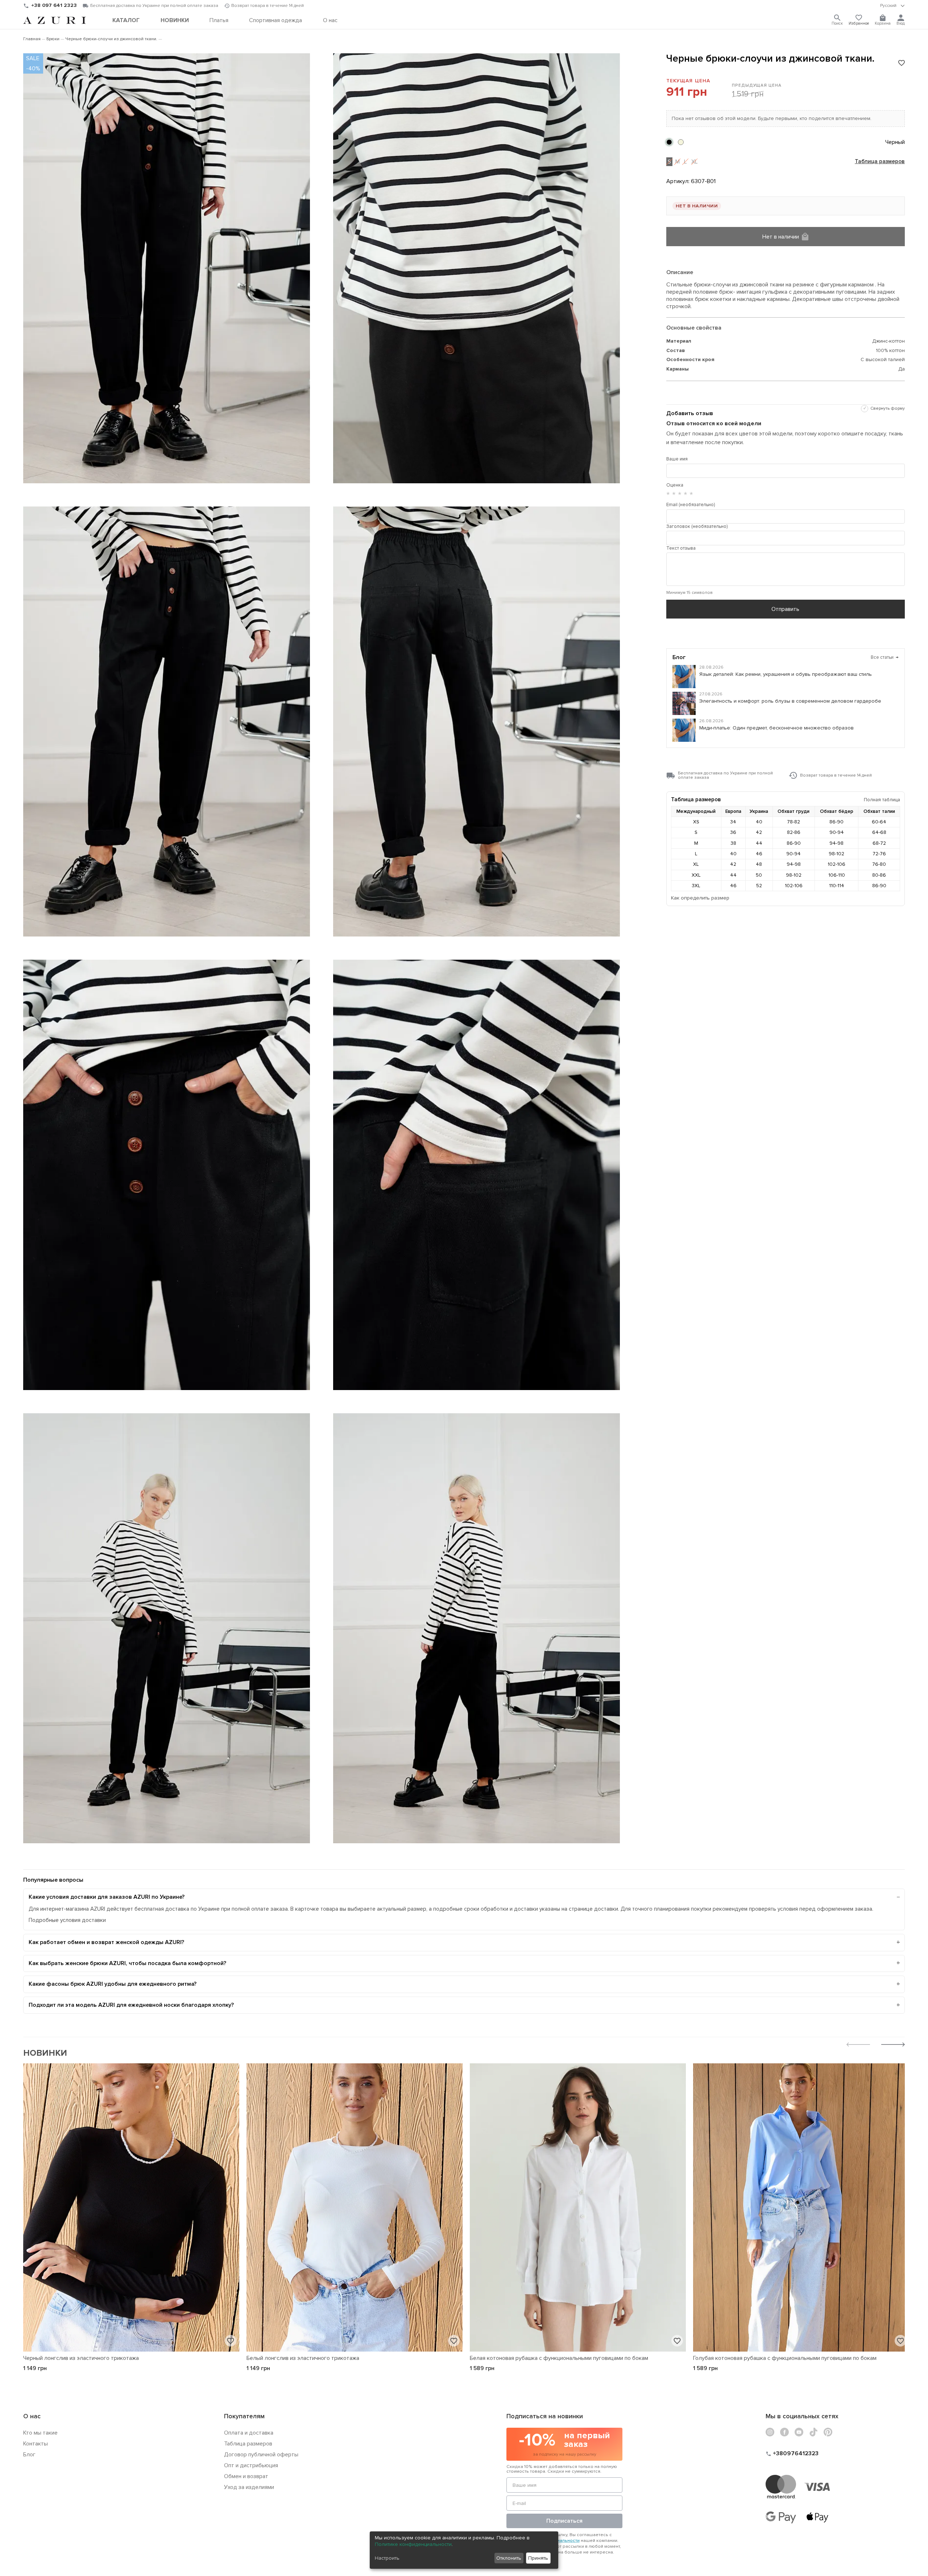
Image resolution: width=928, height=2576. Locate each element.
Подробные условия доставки (67, 1920)
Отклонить (509, 2558)
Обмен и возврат (246, 2476)
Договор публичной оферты (261, 2455)
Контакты (36, 2444)
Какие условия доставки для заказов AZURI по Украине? (107, 1897)
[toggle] (892, 6)
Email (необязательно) (691, 505)
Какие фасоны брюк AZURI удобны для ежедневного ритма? (113, 1984)
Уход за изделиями (249, 2487)
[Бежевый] (681, 142)
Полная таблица (882, 800)
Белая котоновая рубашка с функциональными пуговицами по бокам (559, 2358)
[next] (893, 2045)
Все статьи (885, 657)
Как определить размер (700, 898)
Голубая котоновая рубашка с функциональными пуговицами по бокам (785, 2358)
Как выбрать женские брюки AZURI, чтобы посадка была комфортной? (127, 1963)
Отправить (785, 609)
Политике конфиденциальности (413, 2544)
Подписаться (564, 2521)
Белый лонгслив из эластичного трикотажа (303, 2358)
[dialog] (464, 2550)
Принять (538, 2558)
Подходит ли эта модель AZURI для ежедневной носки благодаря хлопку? (131, 2005)
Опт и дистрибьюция (251, 2465)
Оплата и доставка (249, 2433)
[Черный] (669, 142)
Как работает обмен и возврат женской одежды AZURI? (106, 1942)
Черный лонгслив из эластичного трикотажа (81, 2358)
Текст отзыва (681, 548)
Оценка (675, 485)
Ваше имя (677, 459)
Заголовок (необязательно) (697, 526)
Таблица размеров (880, 162)
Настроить (387, 2558)
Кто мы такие (40, 2433)
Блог (29, 2455)
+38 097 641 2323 (54, 5)
